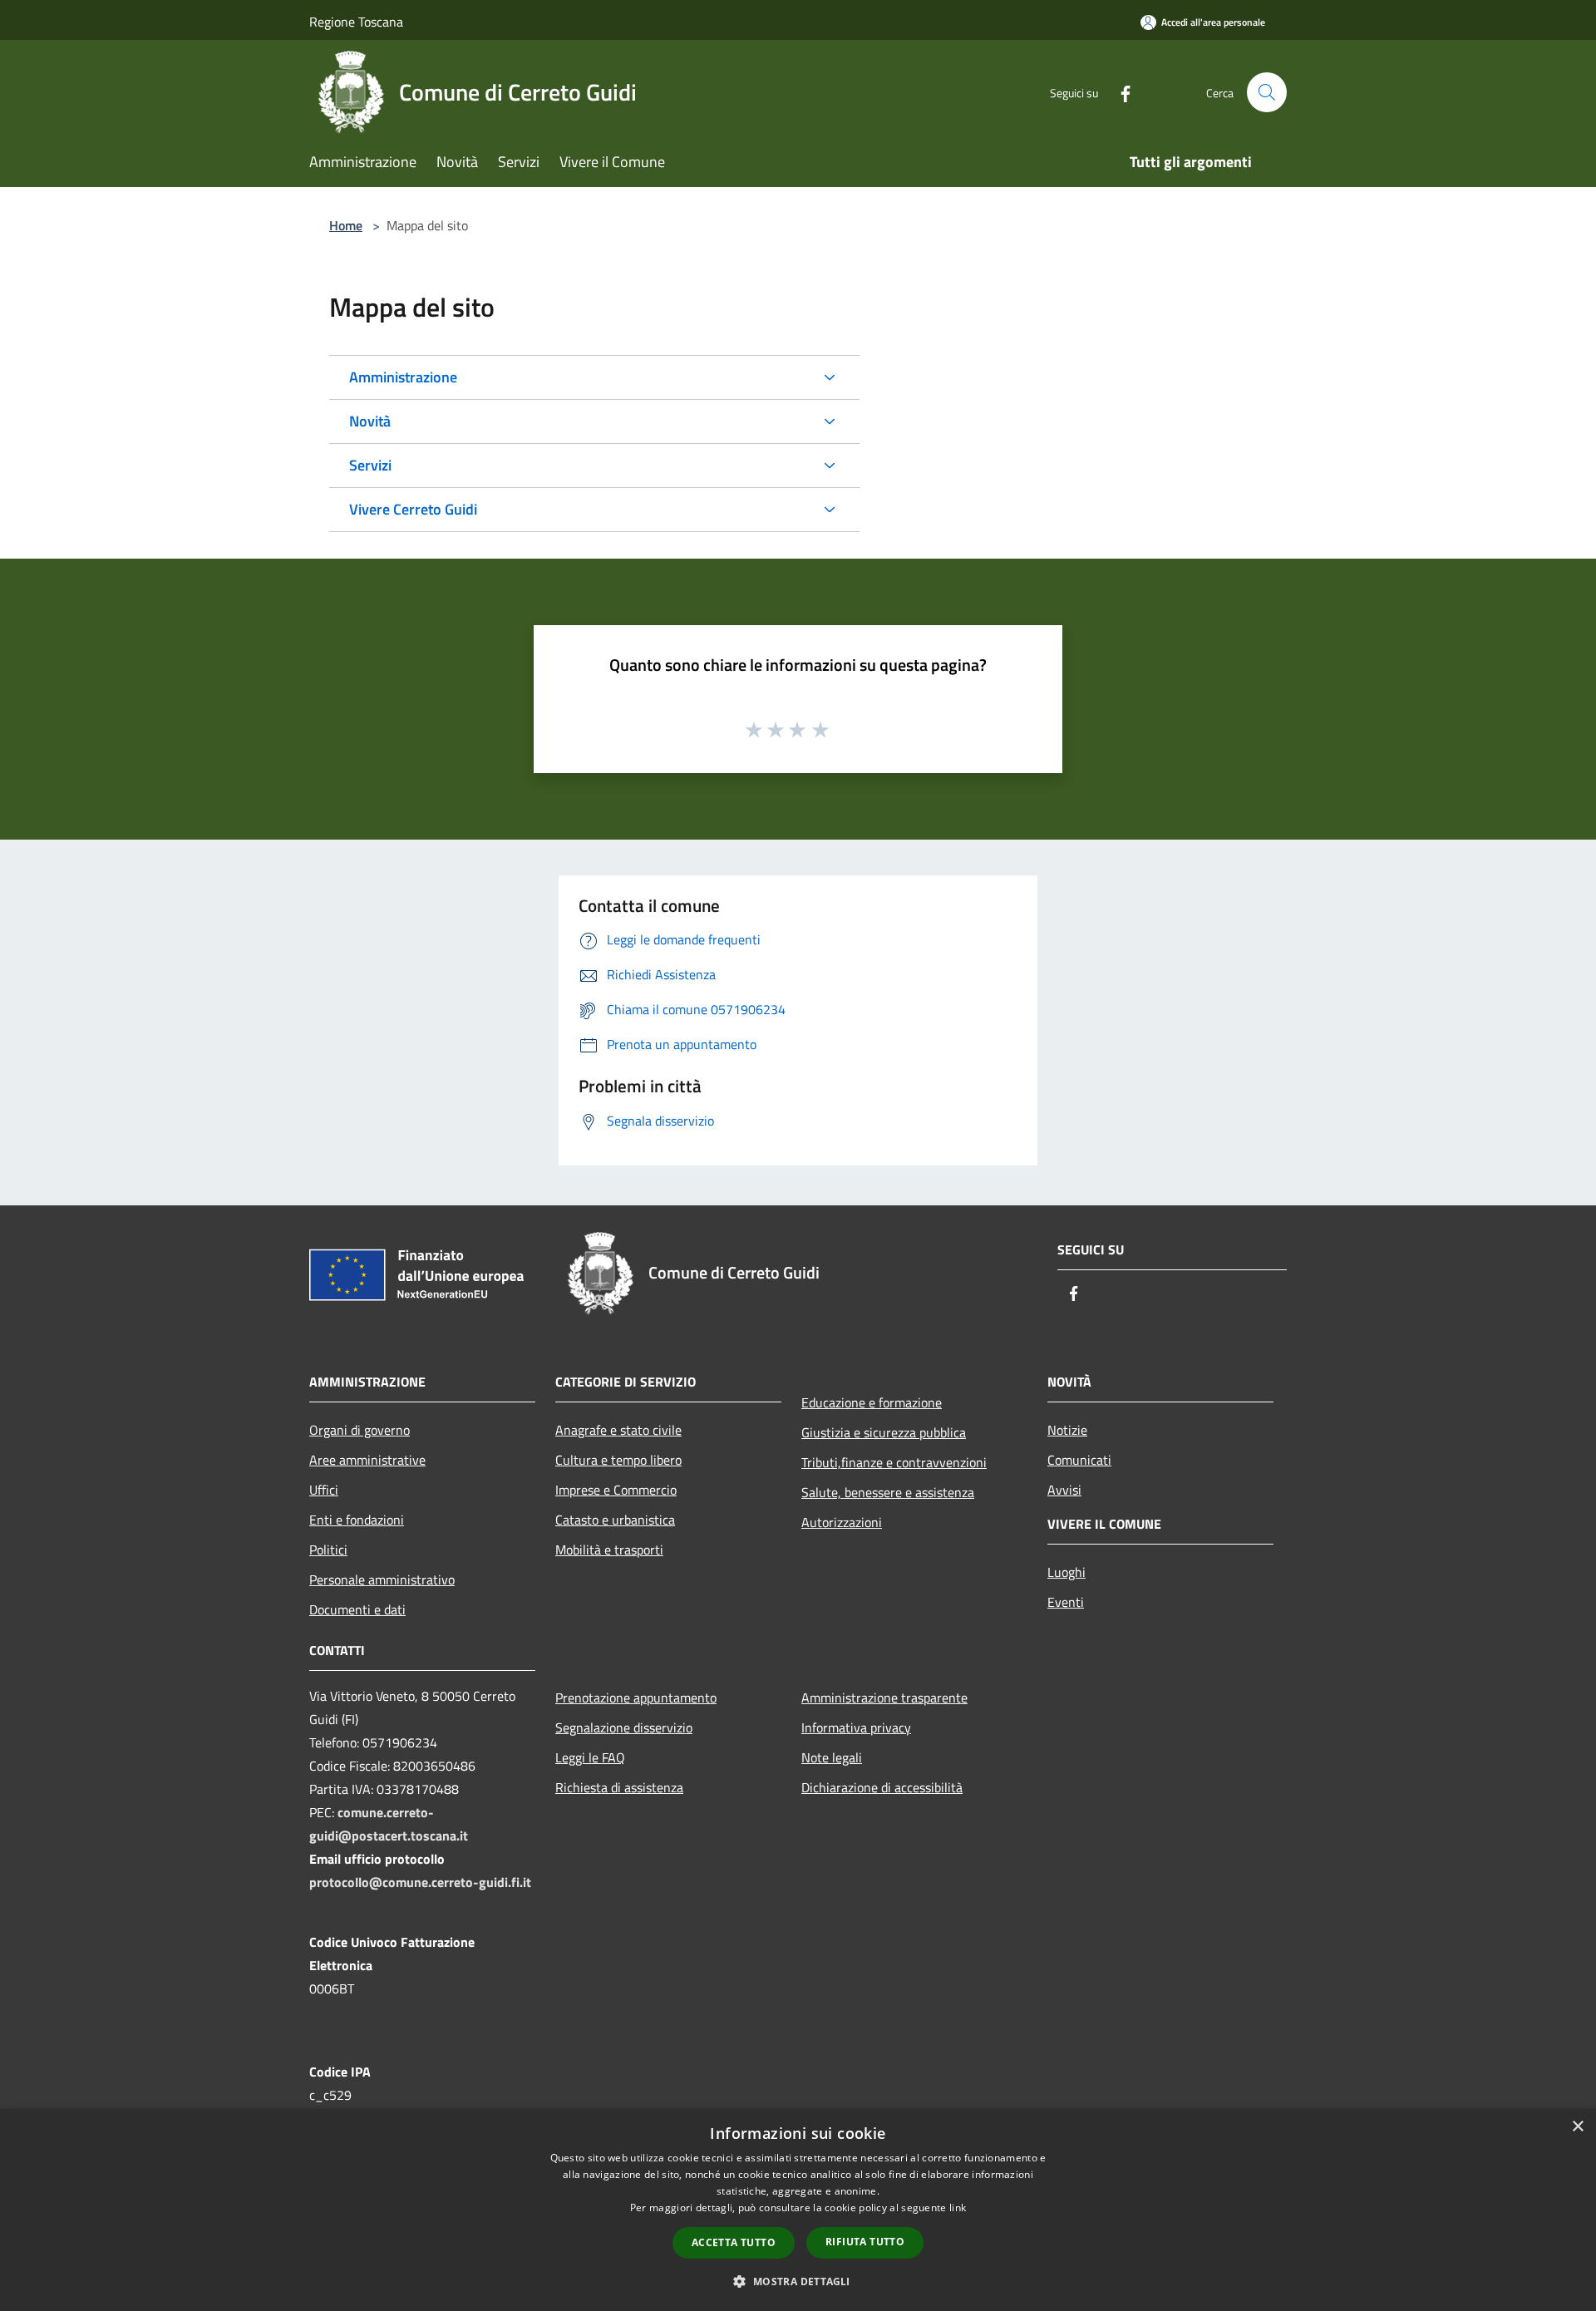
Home (346, 225)
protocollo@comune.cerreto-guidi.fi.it (420, 1882)
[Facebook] (1119, 92)
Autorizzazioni (842, 1522)
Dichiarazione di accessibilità (882, 1787)
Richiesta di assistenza (619, 1787)
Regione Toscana (356, 22)
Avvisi (1064, 1490)
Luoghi (1066, 1572)
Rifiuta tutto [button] (865, 2242)
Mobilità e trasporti (609, 1550)
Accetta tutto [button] (734, 2242)
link (958, 2208)
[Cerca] (1267, 92)
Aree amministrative (367, 1460)
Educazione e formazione (872, 1402)
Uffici (324, 1490)
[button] (798, 2281)
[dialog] (798, 2210)
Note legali (832, 1757)
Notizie (1067, 1430)
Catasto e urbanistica (615, 1520)
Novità (370, 421)
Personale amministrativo (382, 1579)
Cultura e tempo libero (618, 1460)
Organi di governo (360, 1430)
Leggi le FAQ (590, 1757)
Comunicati (1079, 1460)
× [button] (1577, 2127)
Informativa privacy (856, 1727)
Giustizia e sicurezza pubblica (884, 1432)
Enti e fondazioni (357, 1520)
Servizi (370, 465)
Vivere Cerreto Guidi (413, 509)
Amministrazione (403, 377)
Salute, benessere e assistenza (888, 1492)
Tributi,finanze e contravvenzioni (894, 1462)
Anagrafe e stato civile (618, 1430)
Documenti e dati (357, 1609)
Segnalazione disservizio (624, 1727)
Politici (328, 1550)
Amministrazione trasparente (884, 1698)
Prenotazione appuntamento (636, 1698)
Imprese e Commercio (616, 1490)
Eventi (1066, 1602)
